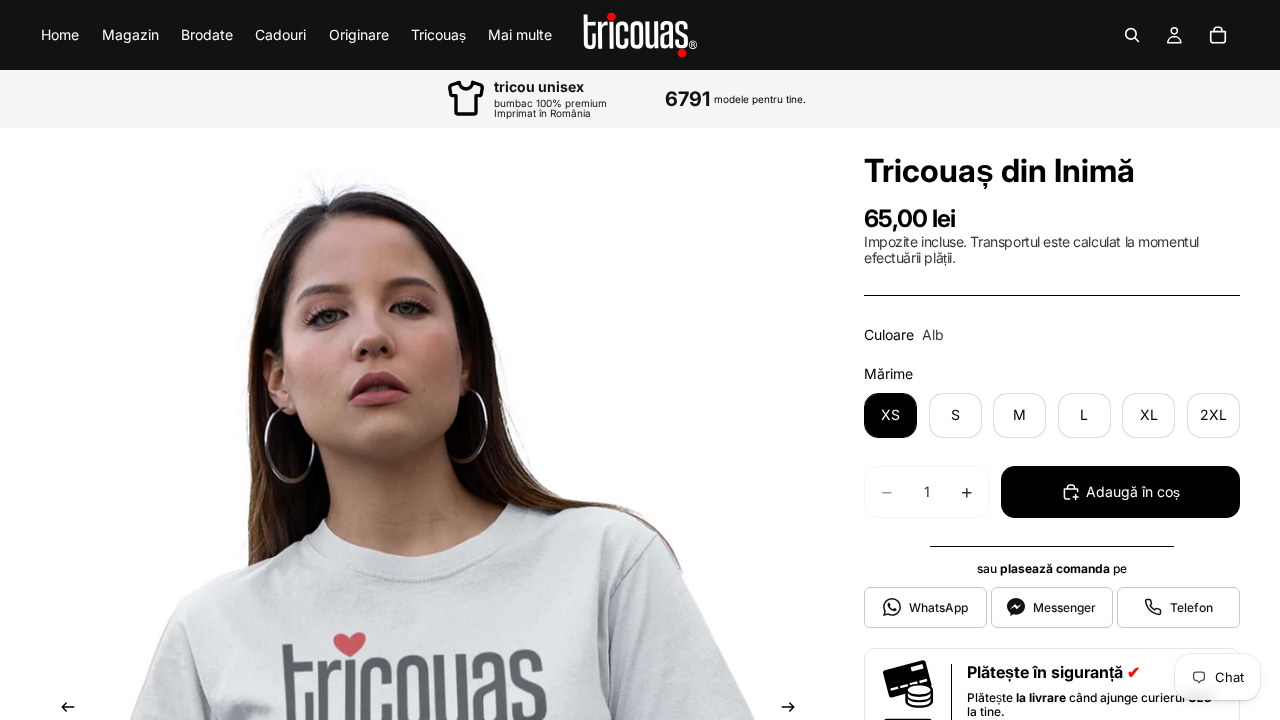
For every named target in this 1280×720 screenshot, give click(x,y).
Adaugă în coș (1133, 491)
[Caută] (1132, 35)
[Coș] (1218, 35)
